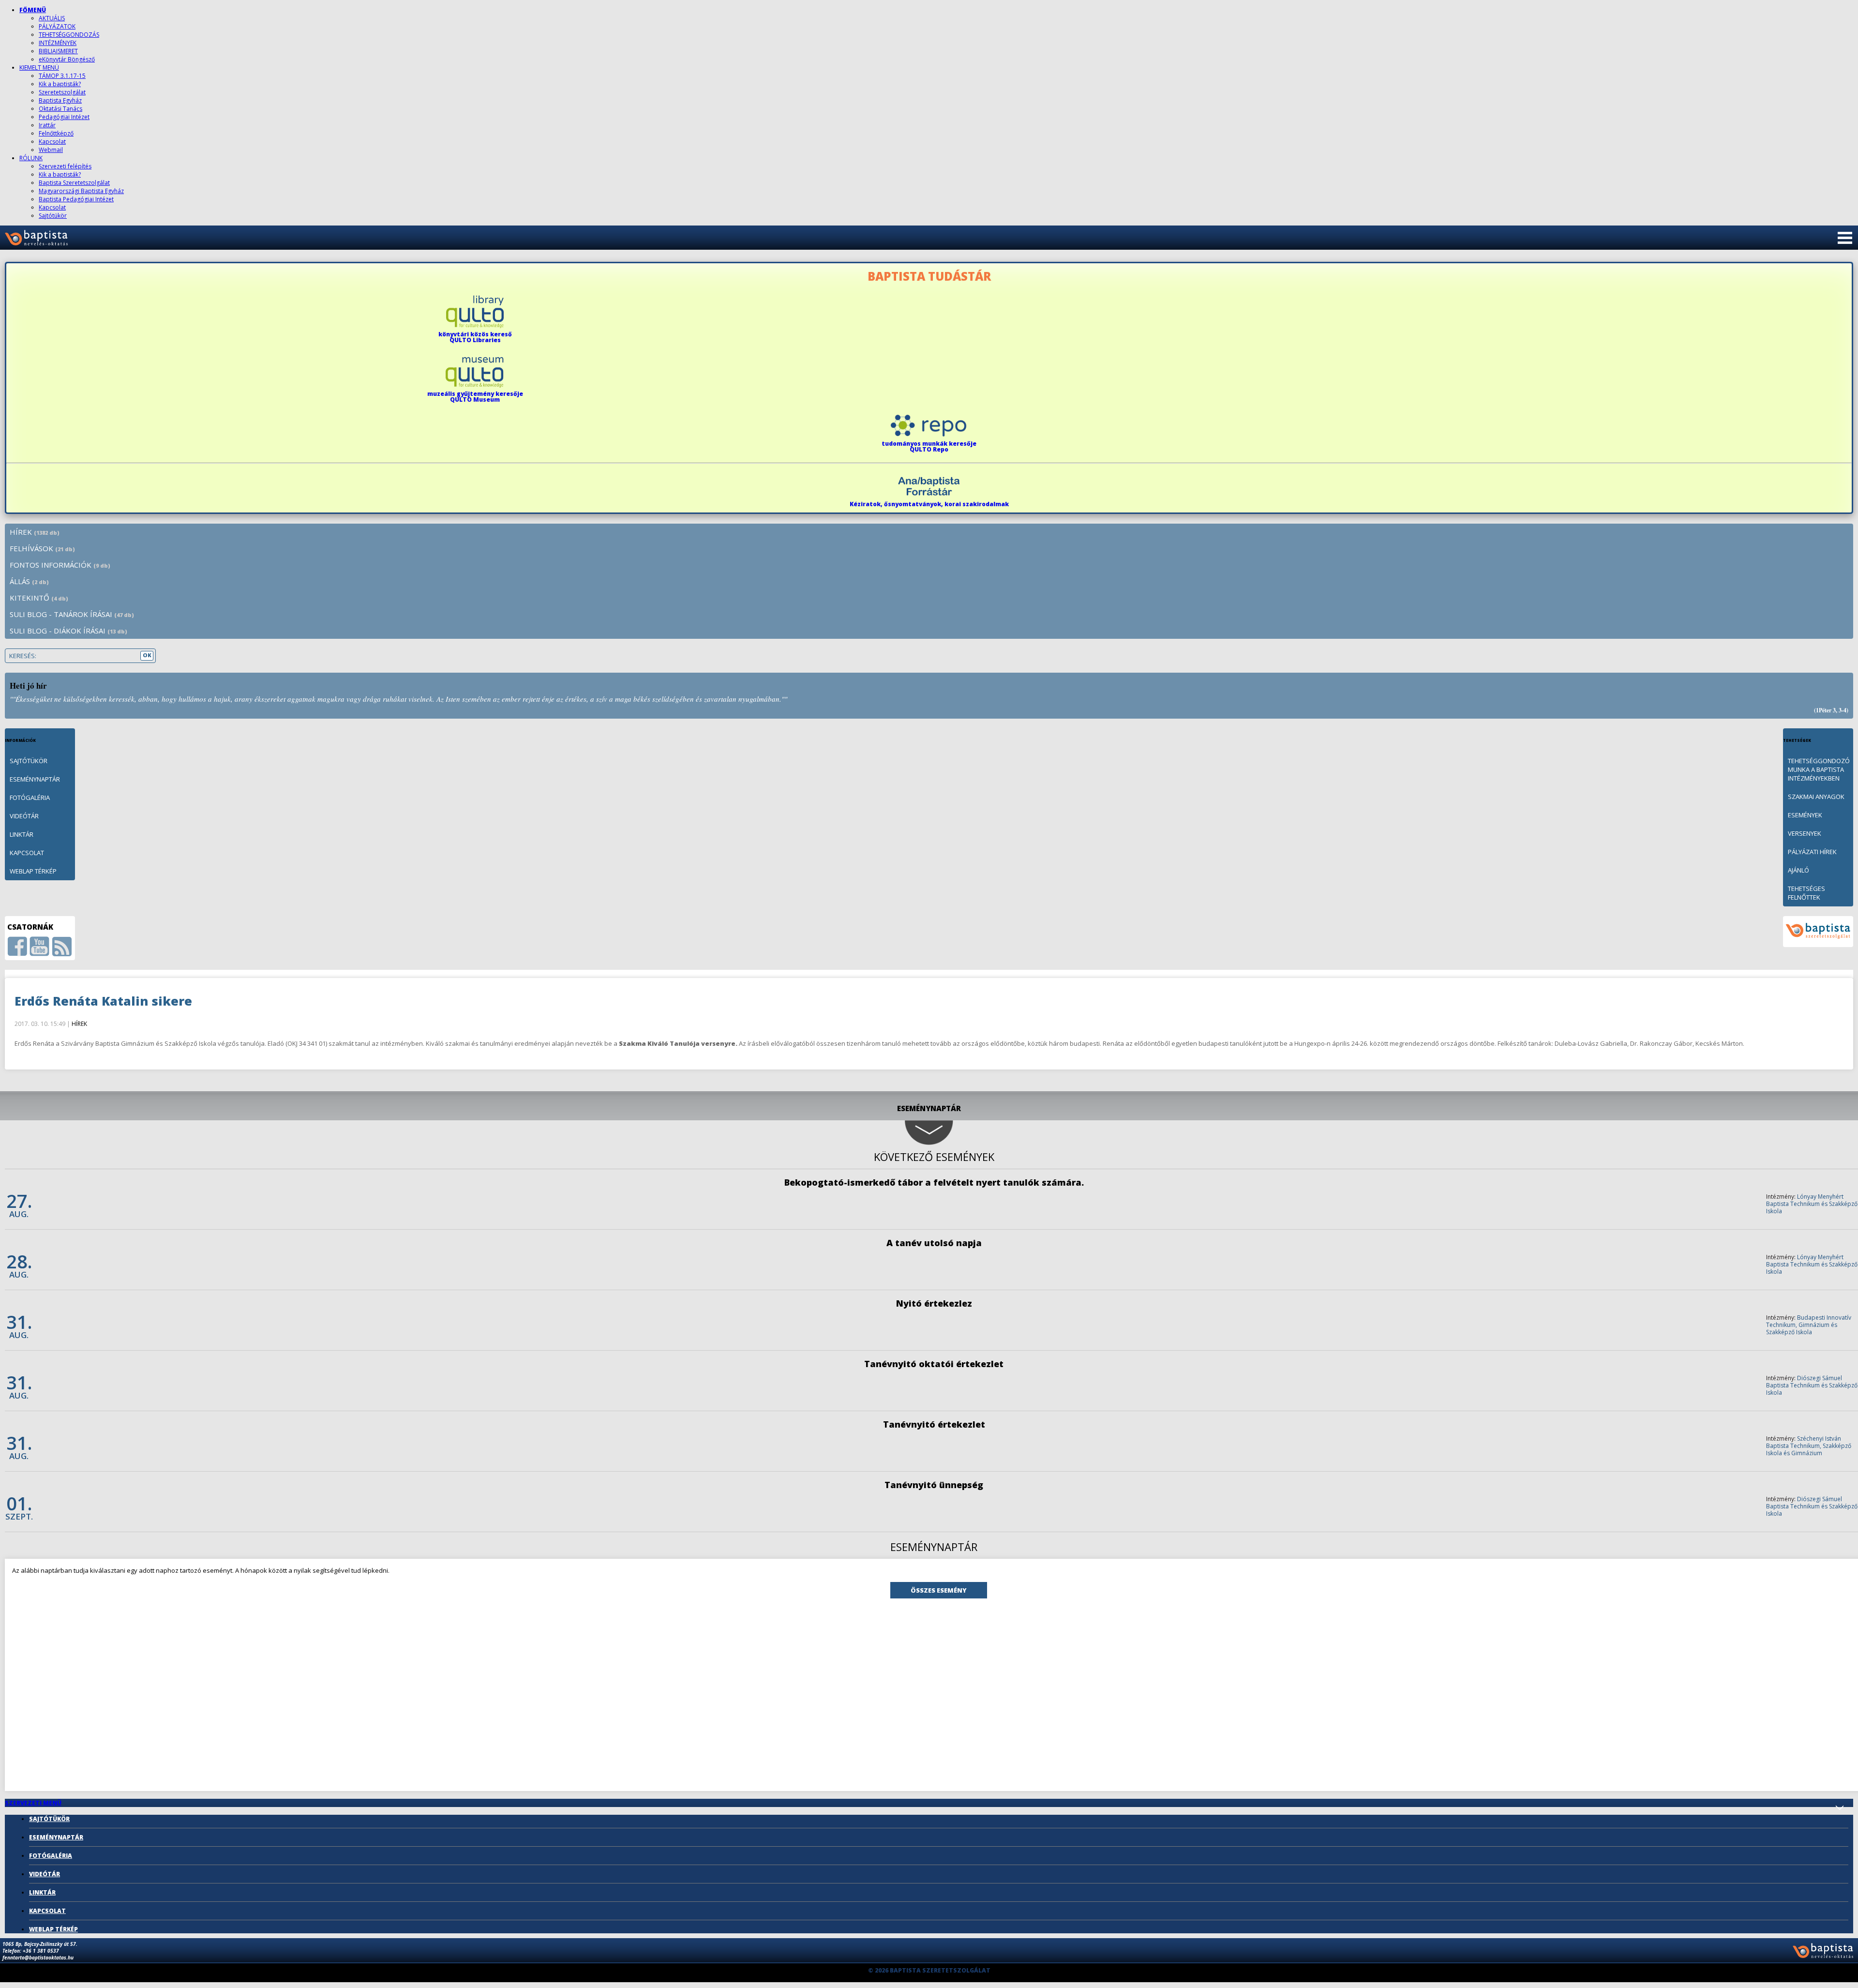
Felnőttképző (56, 133)
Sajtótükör (53, 216)
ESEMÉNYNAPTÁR (35, 779)
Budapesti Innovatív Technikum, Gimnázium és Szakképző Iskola (1809, 1325)
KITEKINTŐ (39, 598)
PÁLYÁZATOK (57, 26)
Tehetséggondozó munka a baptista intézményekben (1819, 769)
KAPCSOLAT (27, 853)
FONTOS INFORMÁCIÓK (60, 565)
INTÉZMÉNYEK (58, 43)
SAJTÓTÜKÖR (29, 761)
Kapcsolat (52, 142)
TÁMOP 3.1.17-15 (62, 76)
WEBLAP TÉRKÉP (33, 871)
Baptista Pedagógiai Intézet (76, 199)
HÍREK (35, 532)
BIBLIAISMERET (58, 51)
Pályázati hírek (1812, 852)
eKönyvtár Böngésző (67, 59)
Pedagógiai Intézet (64, 117)
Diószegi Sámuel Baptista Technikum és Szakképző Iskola (1812, 1385)
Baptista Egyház (60, 100)
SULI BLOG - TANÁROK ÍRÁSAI (72, 614)
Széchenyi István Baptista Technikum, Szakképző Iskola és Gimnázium (1809, 1446)
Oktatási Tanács (60, 109)
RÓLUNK (31, 158)
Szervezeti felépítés (65, 166)
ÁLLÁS (29, 581)
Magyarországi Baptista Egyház (81, 191)
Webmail (51, 150)
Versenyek (1805, 833)
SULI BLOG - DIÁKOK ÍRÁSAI (68, 631)
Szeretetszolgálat (62, 92)
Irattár (47, 125)
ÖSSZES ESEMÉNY (939, 1590)
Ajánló (1798, 870)
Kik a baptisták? (60, 84)
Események (1805, 815)
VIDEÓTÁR (24, 816)
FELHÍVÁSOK (42, 548)
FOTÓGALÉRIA (30, 798)
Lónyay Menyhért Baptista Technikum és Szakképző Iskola (1812, 1204)
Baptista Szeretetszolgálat (74, 183)
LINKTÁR (22, 834)
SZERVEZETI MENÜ (33, 1803)
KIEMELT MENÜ (39, 68)
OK (147, 655)
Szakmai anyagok (1816, 797)
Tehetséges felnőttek (1806, 893)
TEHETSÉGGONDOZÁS (69, 35)
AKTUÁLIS (52, 18)
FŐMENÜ (33, 10)
